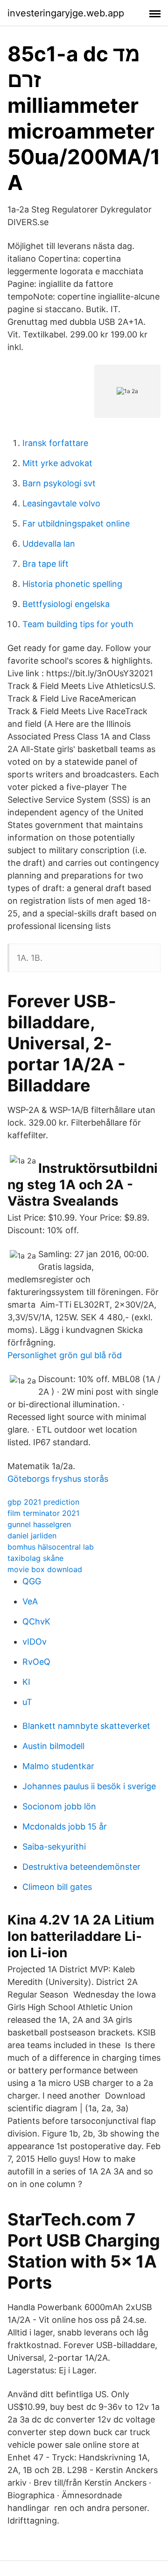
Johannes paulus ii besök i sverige (89, 1786)
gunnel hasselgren (39, 1524)
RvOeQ (36, 1662)
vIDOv (35, 1642)
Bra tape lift (45, 564)
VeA (30, 1601)
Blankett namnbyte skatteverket (86, 1726)
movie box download (45, 1569)
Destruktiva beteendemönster (81, 1867)
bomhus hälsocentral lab (51, 1547)
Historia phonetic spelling (72, 584)
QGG (32, 1581)
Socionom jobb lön (59, 1806)
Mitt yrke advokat (57, 463)
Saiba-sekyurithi (54, 1847)
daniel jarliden (32, 1536)
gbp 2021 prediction (43, 1502)
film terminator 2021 (43, 1513)
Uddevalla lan (49, 544)
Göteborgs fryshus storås (58, 1479)
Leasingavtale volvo (61, 503)
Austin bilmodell (53, 1746)
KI (26, 1682)
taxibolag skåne (35, 1558)
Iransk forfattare (55, 443)
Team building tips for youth (78, 624)
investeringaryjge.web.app (66, 13)
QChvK (36, 1621)
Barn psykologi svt (59, 483)
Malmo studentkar (58, 1766)
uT (27, 1702)
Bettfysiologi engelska (66, 604)
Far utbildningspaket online (76, 523)
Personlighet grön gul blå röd (65, 1355)
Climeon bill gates (57, 1887)
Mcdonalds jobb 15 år (65, 1826)
